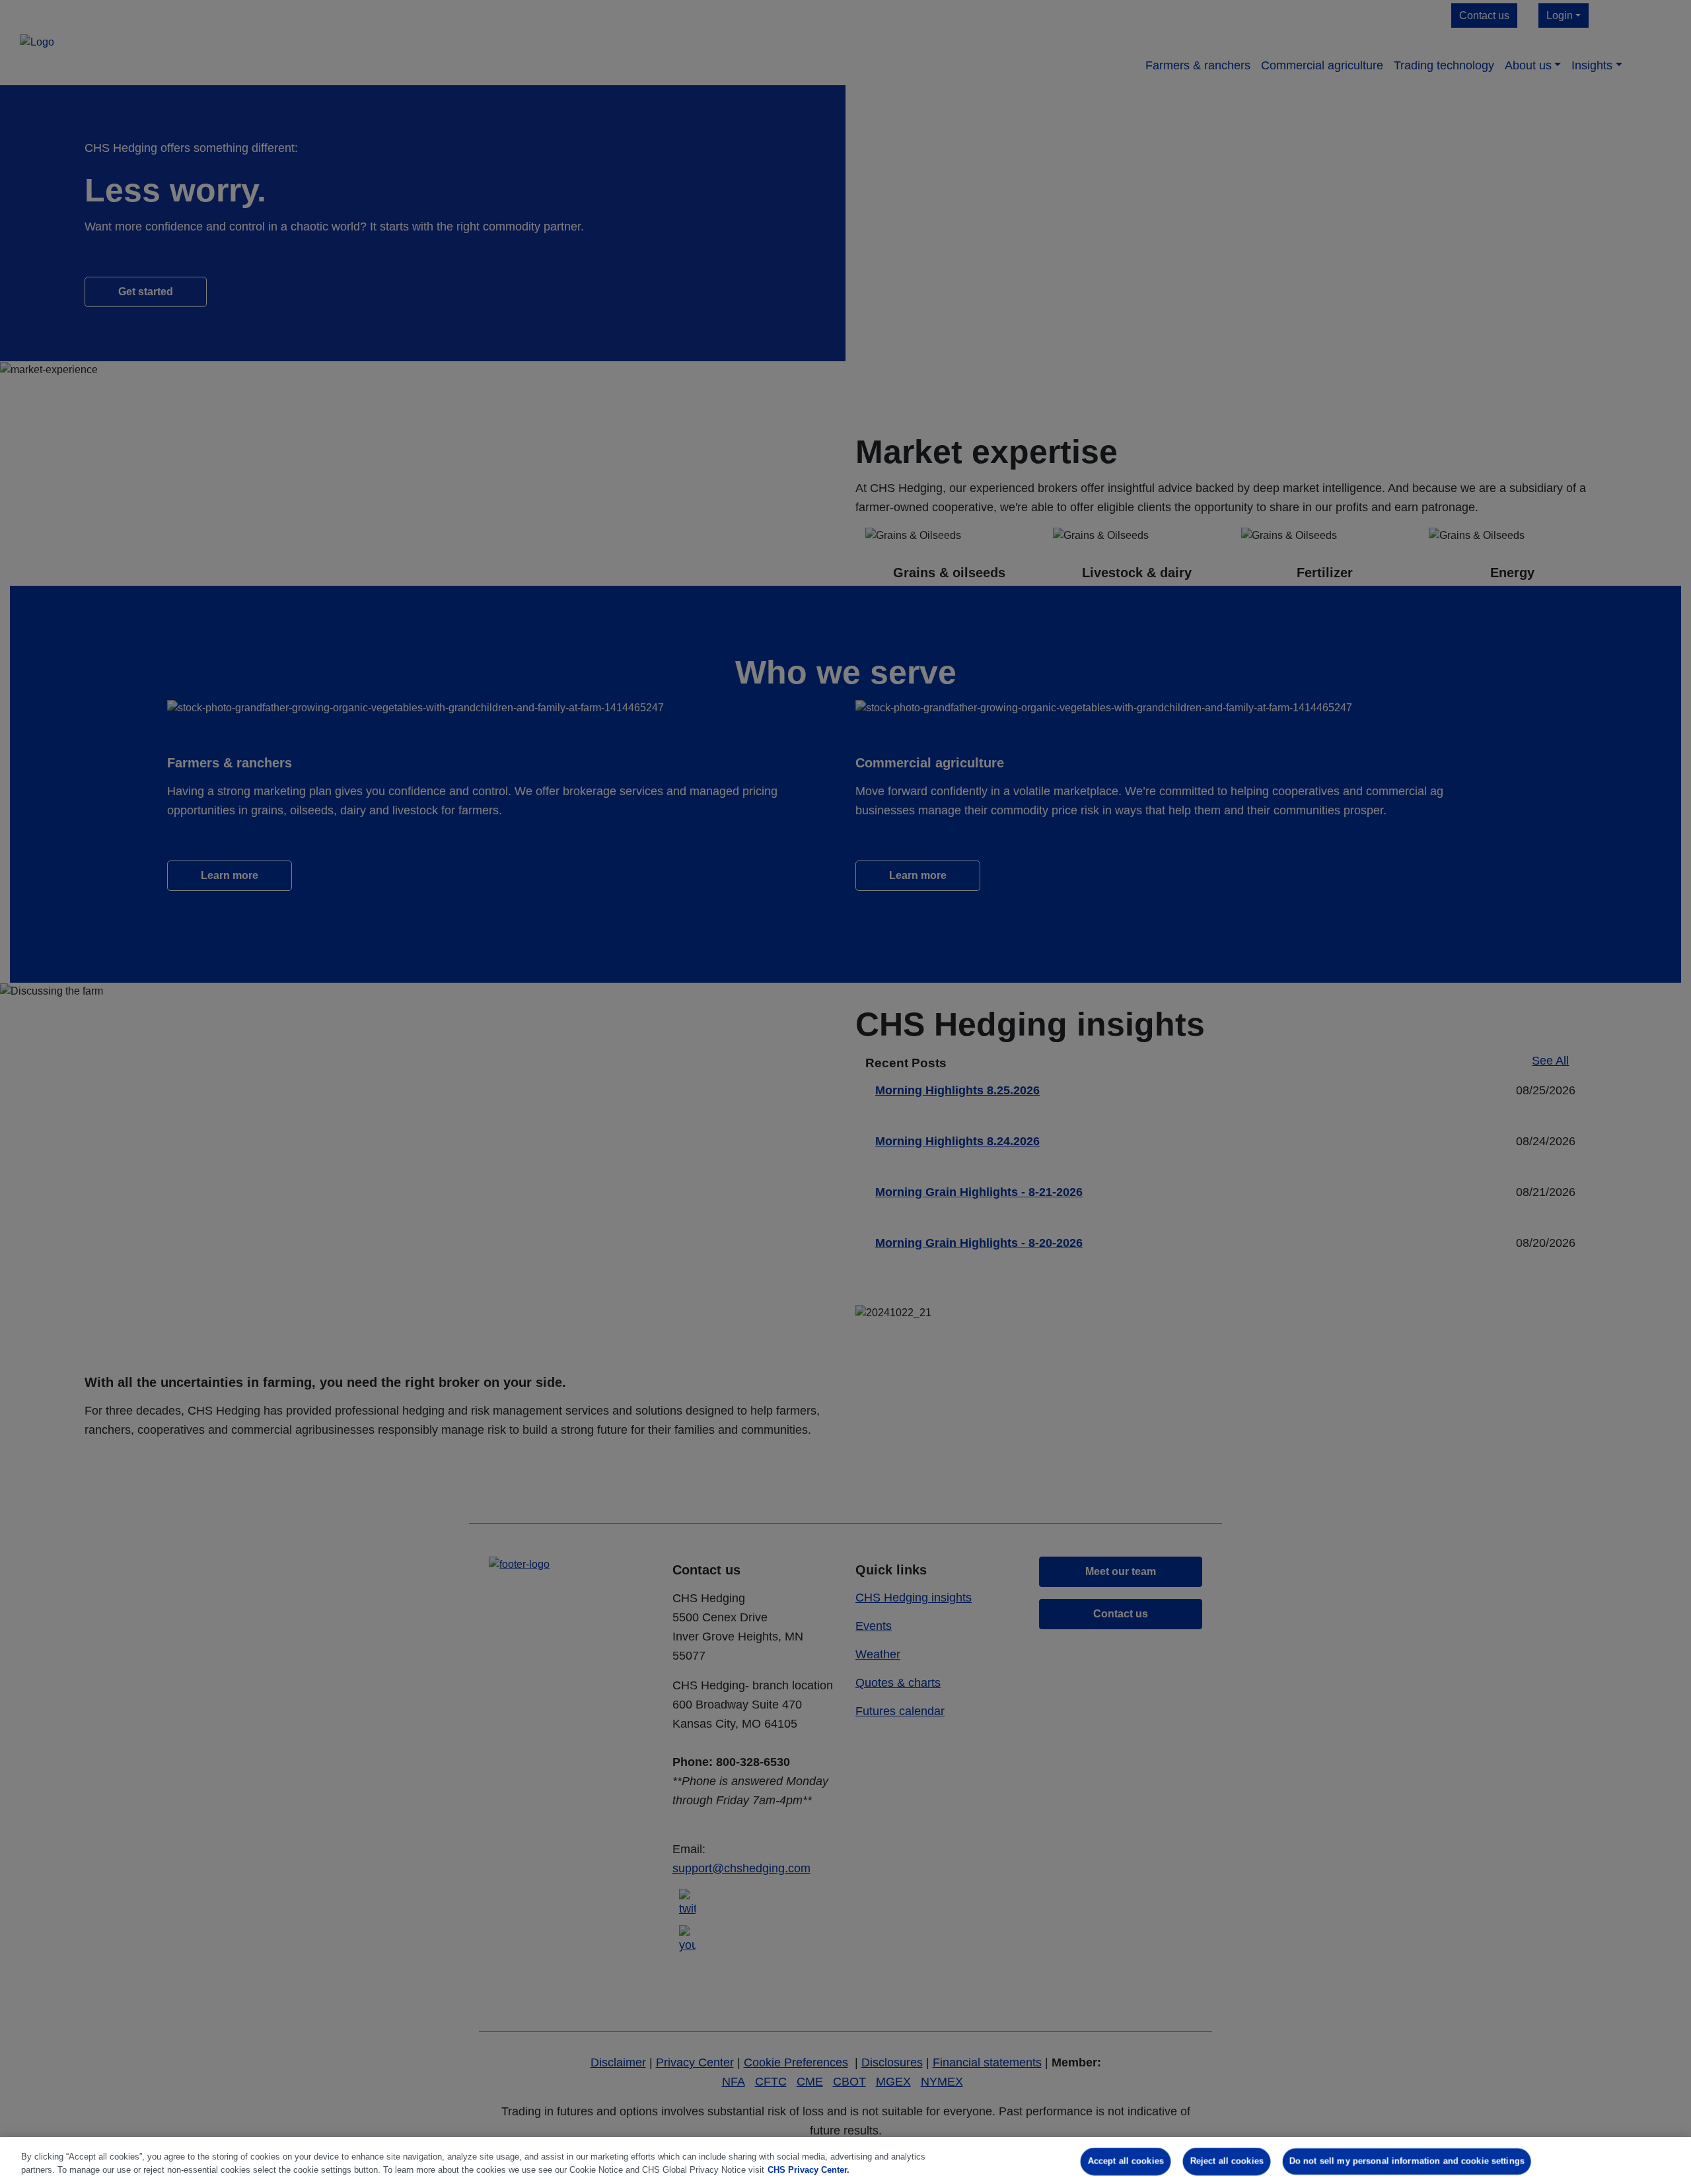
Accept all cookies (1126, 2161)
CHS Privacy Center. (809, 2170)
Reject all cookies (1227, 2161)
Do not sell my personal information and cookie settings (1407, 2161)
